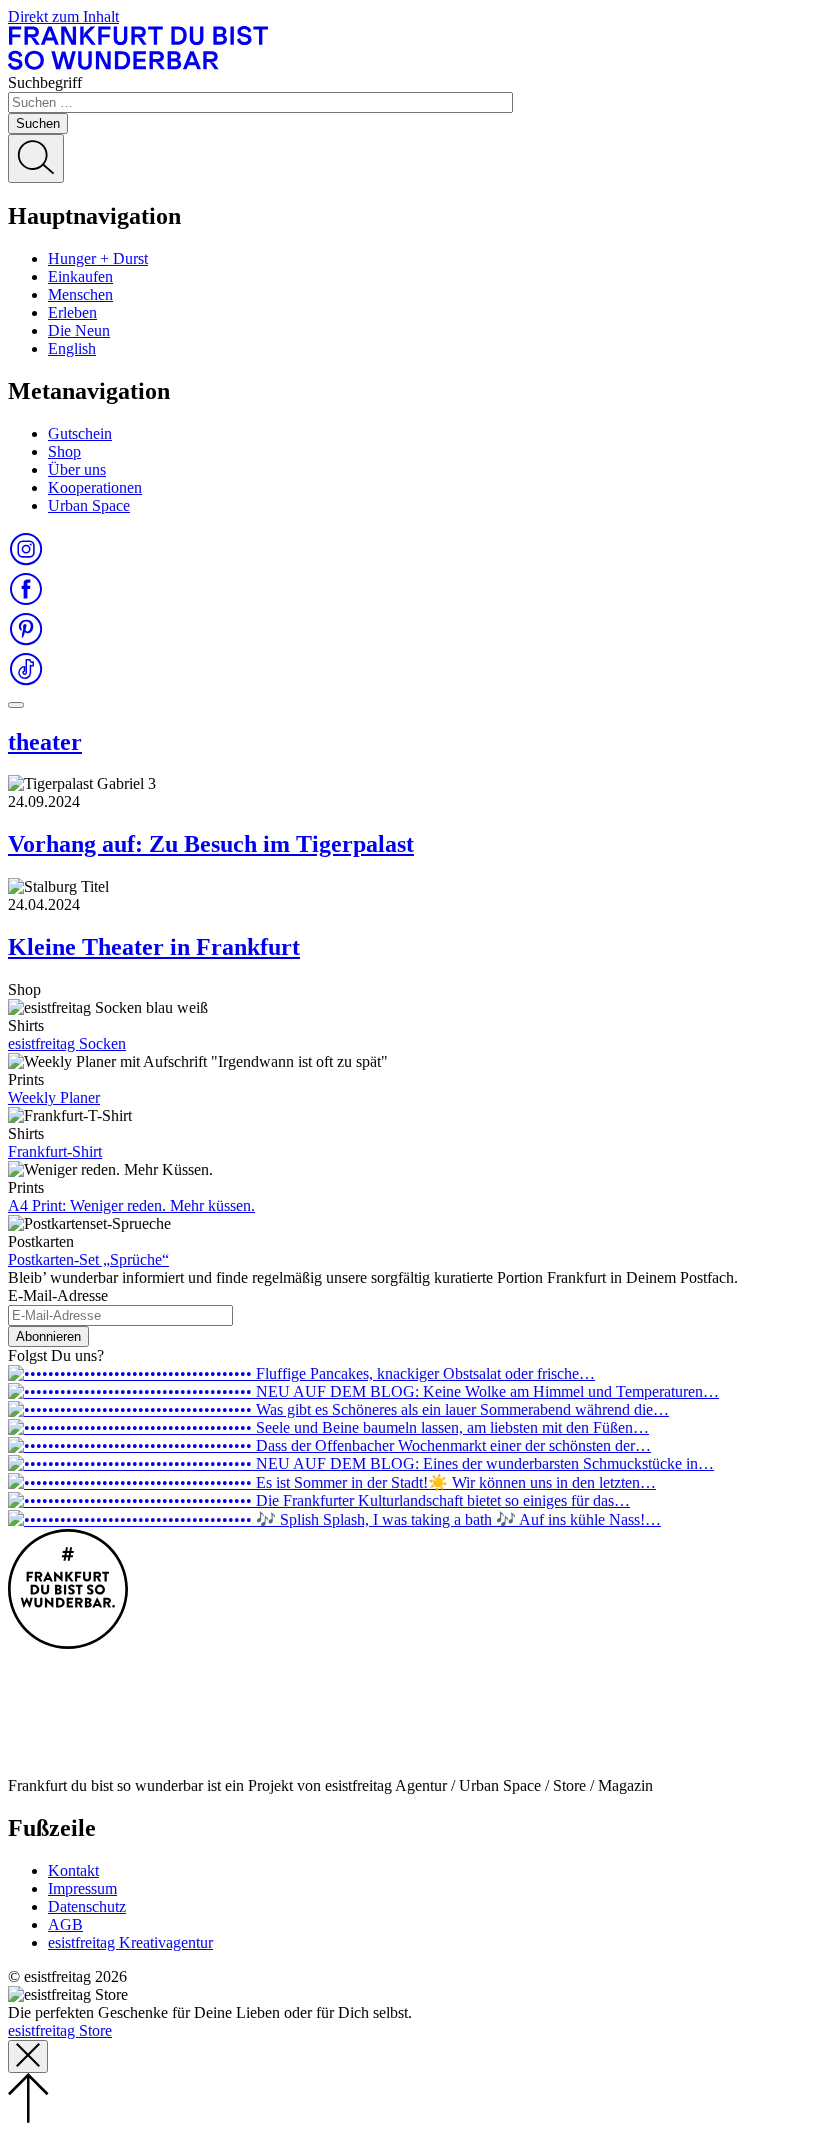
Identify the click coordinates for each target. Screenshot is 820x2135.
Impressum (82, 1888)
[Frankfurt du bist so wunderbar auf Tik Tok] (26, 681)
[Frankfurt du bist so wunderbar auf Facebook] (26, 601)
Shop (64, 451)
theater (45, 742)
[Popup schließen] (28, 2056)
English (72, 348)
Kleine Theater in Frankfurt (154, 947)
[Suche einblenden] (36, 158)
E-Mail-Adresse (58, 1295)
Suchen (38, 123)
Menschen (80, 294)
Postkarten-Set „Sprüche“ (88, 1259)
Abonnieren (48, 1336)
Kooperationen (95, 487)
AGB (65, 1924)
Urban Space (89, 505)
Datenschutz (87, 1906)
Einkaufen (80, 276)
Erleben (72, 312)
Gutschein (80, 433)
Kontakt (73, 1870)
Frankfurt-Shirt (55, 1151)
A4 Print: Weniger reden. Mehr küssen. (131, 1205)
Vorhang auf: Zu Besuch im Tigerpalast (211, 844)
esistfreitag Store (60, 2030)
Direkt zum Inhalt (63, 16)
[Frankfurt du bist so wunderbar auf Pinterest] (26, 641)
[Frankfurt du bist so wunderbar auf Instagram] (26, 561)
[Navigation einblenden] (16, 705)
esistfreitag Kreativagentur (130, 1942)
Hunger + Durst (98, 258)
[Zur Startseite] (138, 64)
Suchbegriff (45, 82)
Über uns (77, 469)
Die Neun (79, 330)
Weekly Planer (54, 1097)
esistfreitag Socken (67, 1043)
